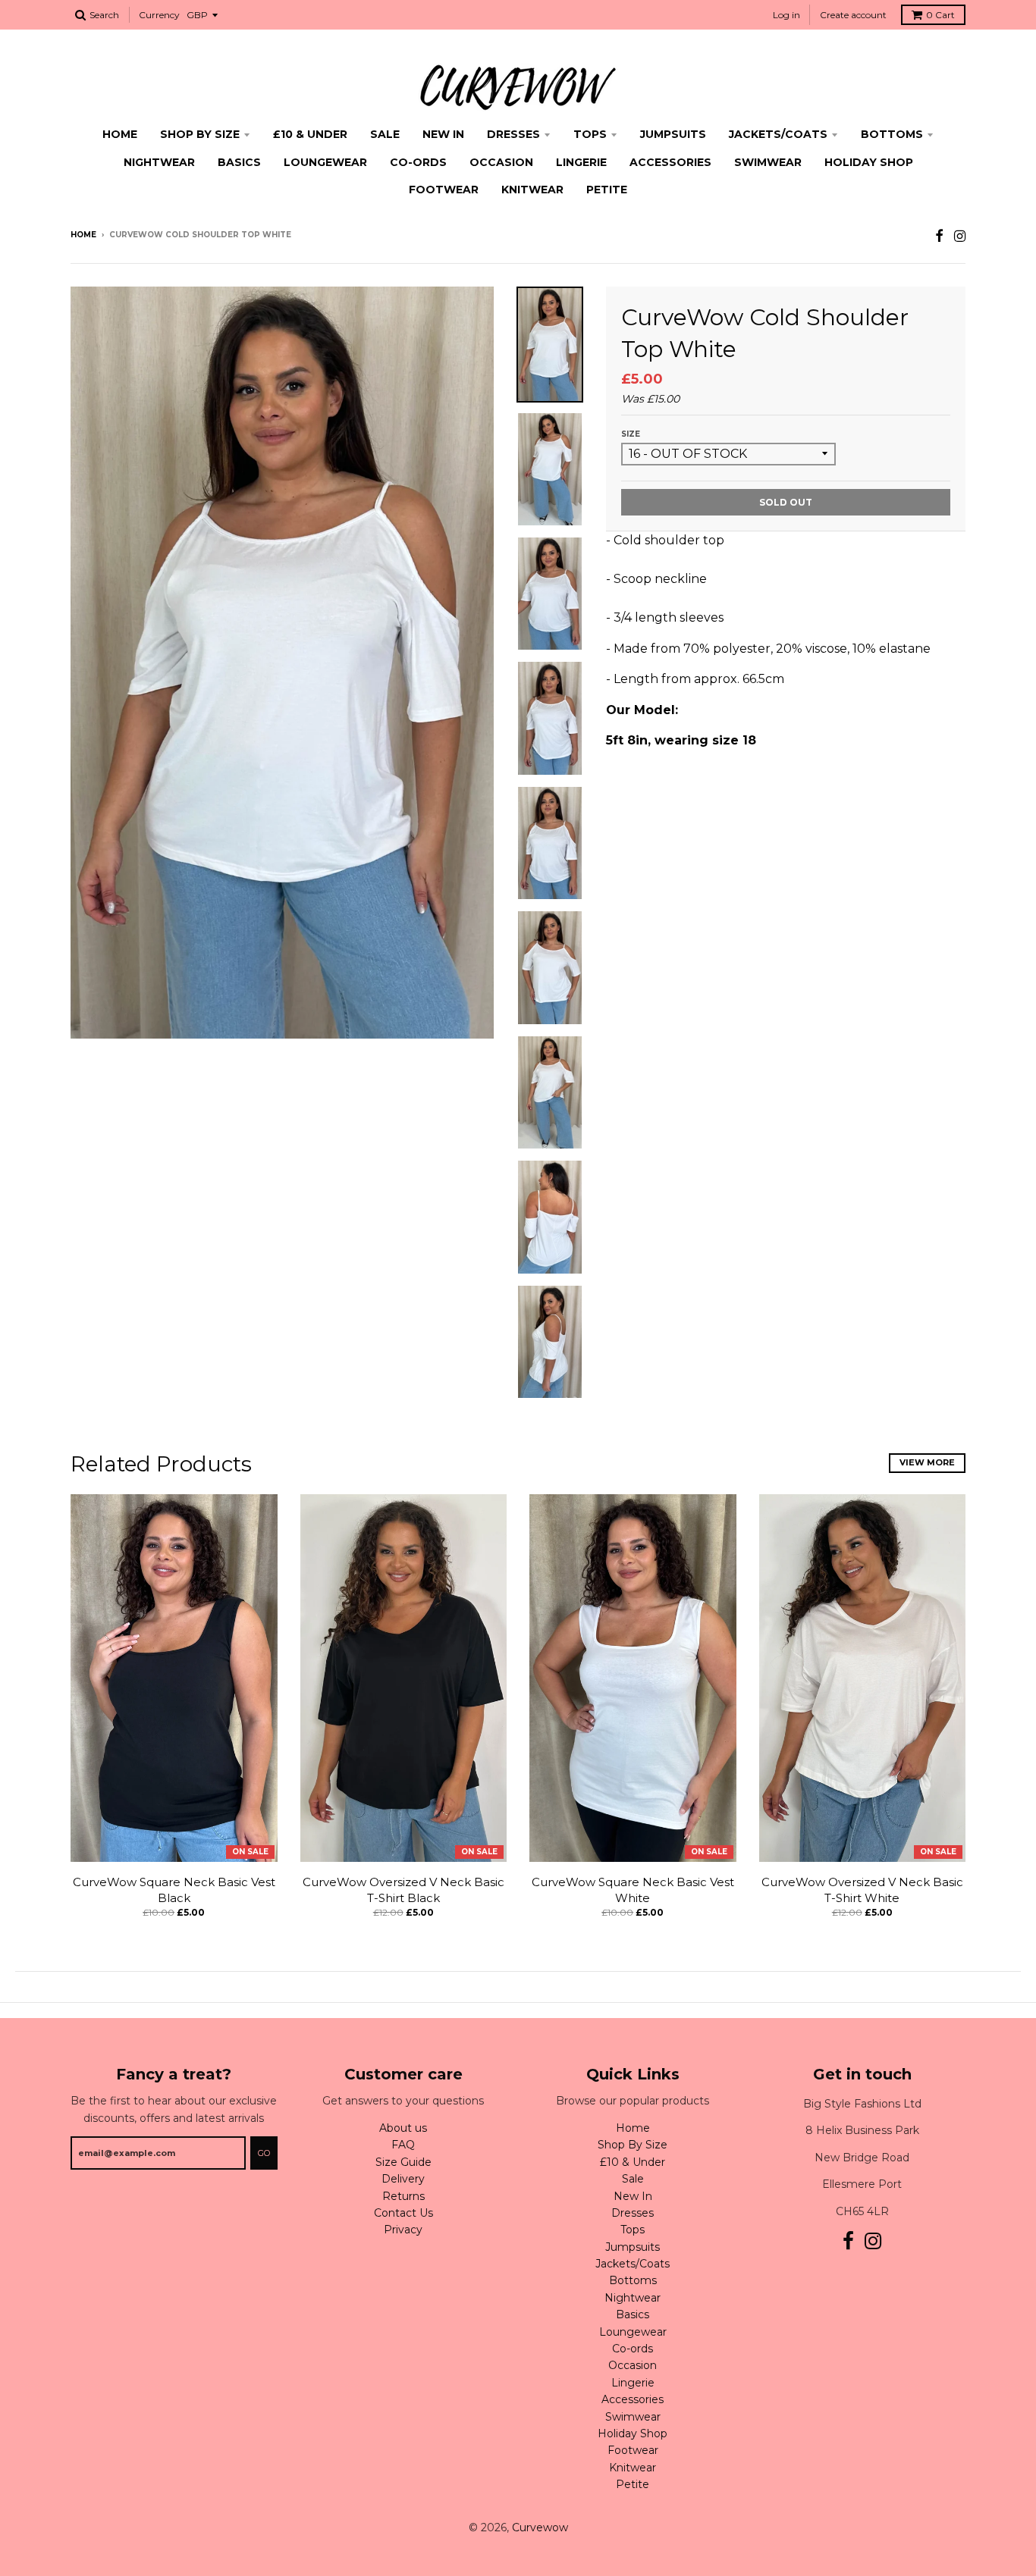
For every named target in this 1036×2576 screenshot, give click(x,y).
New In (443, 134)
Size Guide (403, 2162)
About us (403, 2128)
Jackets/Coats (778, 134)
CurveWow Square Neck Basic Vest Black (174, 1890)
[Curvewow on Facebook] (939, 236)
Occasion (501, 162)
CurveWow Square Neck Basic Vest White (633, 1890)
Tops (590, 134)
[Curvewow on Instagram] (960, 236)
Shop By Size (200, 134)
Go (264, 2153)
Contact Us (403, 2213)
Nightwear (159, 162)
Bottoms (892, 134)
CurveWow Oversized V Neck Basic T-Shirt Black (403, 1890)
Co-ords (418, 162)
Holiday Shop (869, 162)
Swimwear (768, 162)
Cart (940, 15)
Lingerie (581, 162)
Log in (786, 15)
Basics (239, 162)
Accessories (670, 162)
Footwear (444, 190)
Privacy (403, 2230)
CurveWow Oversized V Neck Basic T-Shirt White (862, 1890)
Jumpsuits (673, 134)
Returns (403, 2196)
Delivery (403, 2179)
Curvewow (540, 2527)
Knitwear (532, 190)
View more (927, 1462)
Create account (853, 15)
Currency (159, 15)
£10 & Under (310, 134)
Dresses (513, 134)
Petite (607, 190)
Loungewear (325, 162)
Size (631, 434)
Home (120, 134)
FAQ (403, 2145)
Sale (385, 134)
